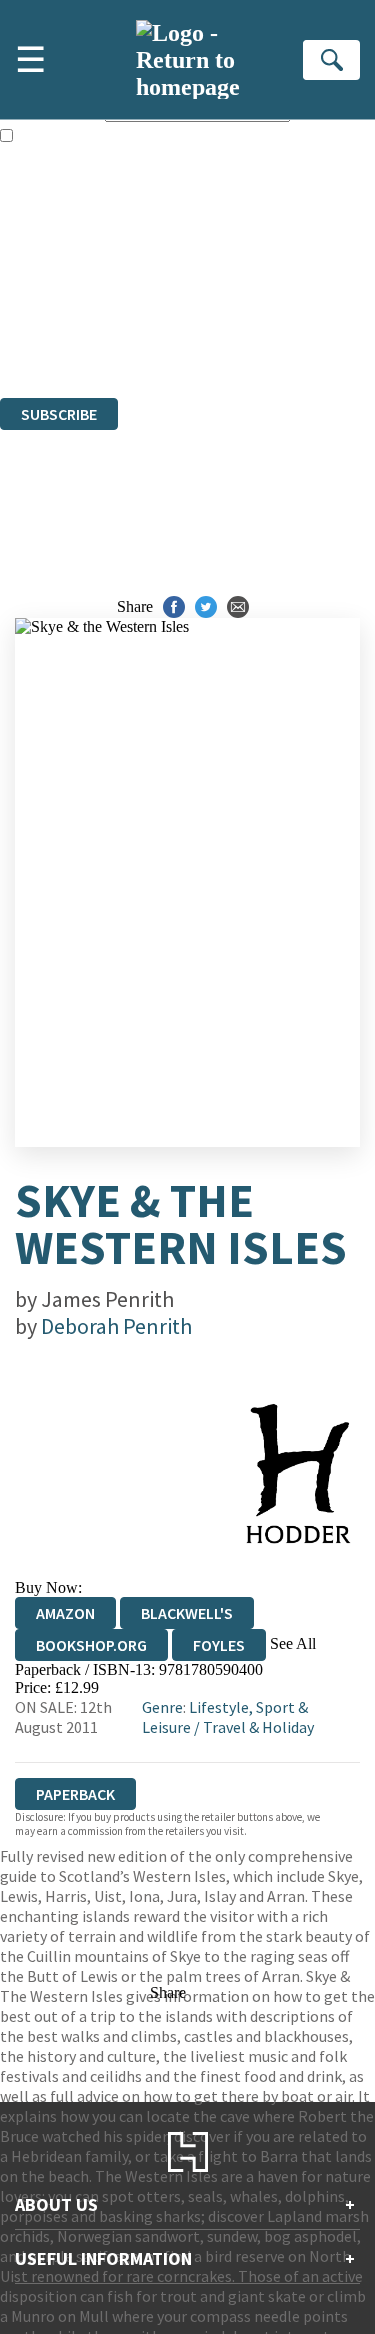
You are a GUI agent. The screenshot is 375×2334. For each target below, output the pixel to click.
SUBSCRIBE (59, 414)
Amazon (65, 1613)
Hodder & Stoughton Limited (230, 280)
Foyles (219, 1645)
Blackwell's (187, 1613)
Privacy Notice (47, 334)
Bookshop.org (91, 1645)
